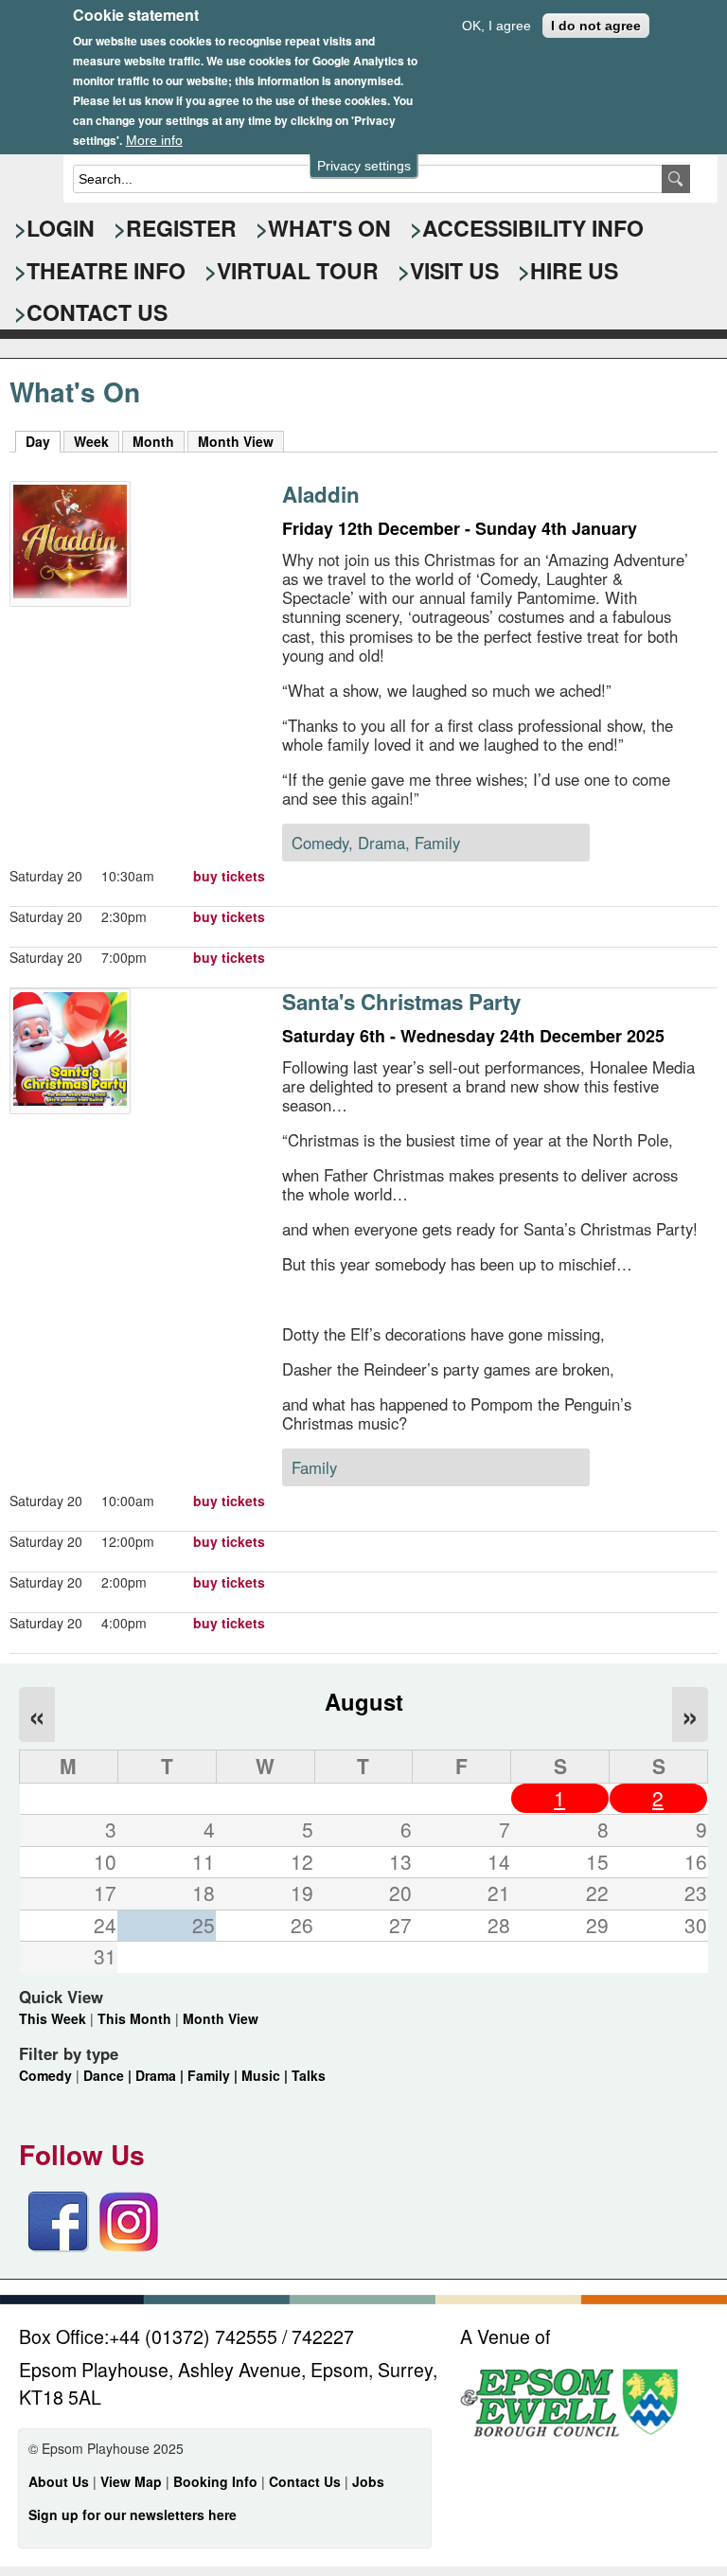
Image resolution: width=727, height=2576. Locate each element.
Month (153, 441)
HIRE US (574, 270)
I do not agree (596, 26)
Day (43, 441)
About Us (59, 2481)
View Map (133, 2481)
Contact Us (307, 2481)
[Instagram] (129, 2247)
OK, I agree (496, 26)
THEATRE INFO (106, 270)
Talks (309, 2075)
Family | (214, 2075)
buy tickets (229, 876)
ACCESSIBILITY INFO (533, 228)
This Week (53, 2018)
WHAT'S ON (329, 228)
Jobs (368, 2481)
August (364, 1701)
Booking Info (215, 2481)
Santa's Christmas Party (401, 1002)
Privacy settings (364, 166)
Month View (236, 441)
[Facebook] (59, 2247)
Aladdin (321, 494)
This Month (134, 2018)
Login (61, 228)
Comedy (45, 2075)
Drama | (161, 2075)
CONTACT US (97, 312)
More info (154, 140)
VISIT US (454, 270)
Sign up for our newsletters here (133, 2514)
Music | (266, 2075)
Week (91, 441)
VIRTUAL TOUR (298, 270)
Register (181, 228)
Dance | (109, 2075)
